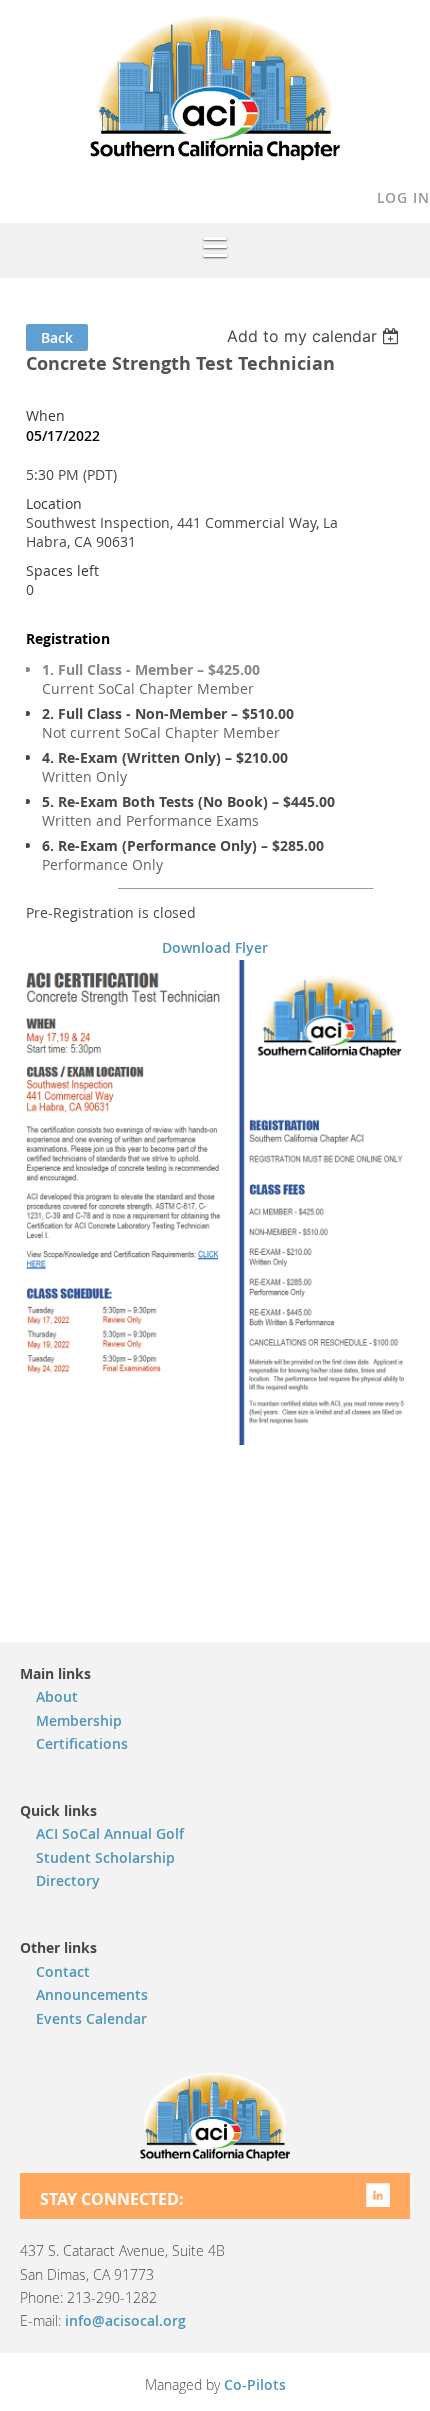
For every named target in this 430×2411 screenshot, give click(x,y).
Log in (403, 197)
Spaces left (62, 570)
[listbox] (315, 336)
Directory (68, 1880)
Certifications (82, 1743)
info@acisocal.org (125, 2320)
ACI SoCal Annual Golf (110, 1833)
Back (57, 337)
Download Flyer (215, 947)
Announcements (92, 1994)
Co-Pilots (255, 2384)
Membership (79, 1720)
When (45, 415)
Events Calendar (91, 2018)
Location (54, 503)
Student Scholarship (105, 1857)
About (57, 1696)
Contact (63, 1971)
